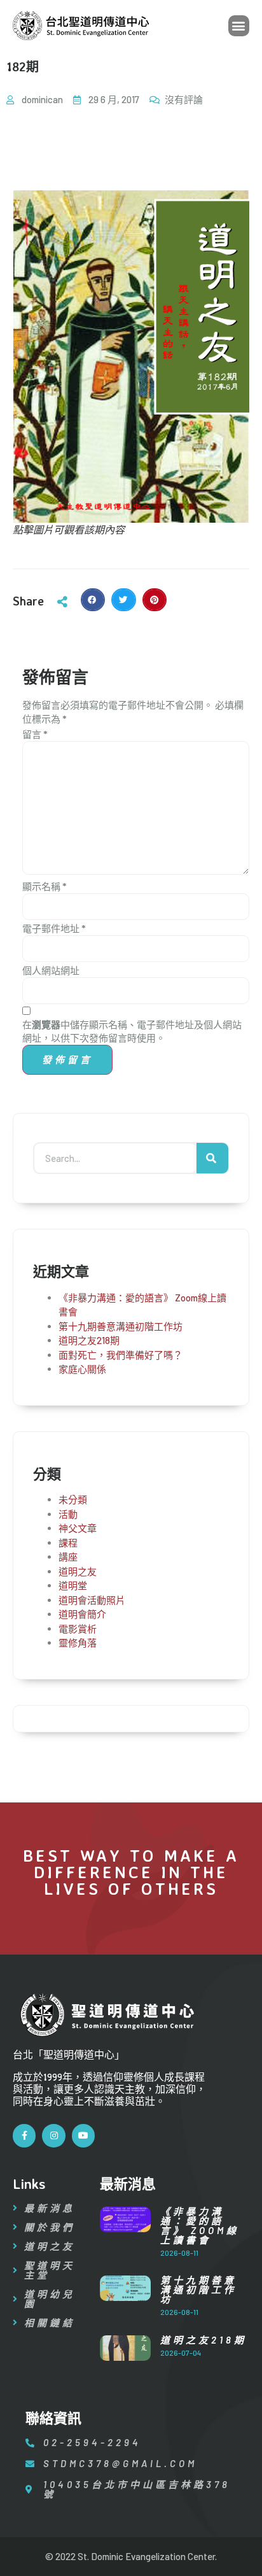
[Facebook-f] (24, 2135)
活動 (68, 1514)
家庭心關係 (82, 1369)
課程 (68, 1543)
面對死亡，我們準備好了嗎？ (121, 1355)
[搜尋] (212, 1158)
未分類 (73, 1499)
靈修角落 (78, 1643)
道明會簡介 (82, 1614)
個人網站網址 (51, 970)
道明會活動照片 (92, 1600)
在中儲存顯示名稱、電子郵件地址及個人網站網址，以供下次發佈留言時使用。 (132, 1031)
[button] (239, 26)
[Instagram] (53, 2135)
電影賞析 (78, 1629)
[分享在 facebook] (93, 600)
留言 (35, 734)
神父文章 (78, 1528)
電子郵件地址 (54, 928)
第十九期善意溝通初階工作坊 (121, 1326)
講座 (68, 1557)
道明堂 (73, 1585)
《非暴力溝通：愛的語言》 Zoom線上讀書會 (200, 2226)
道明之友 (78, 1571)
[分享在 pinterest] (155, 600)
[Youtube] (83, 2135)
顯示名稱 (45, 886)
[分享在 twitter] (123, 600)
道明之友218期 (89, 1340)
